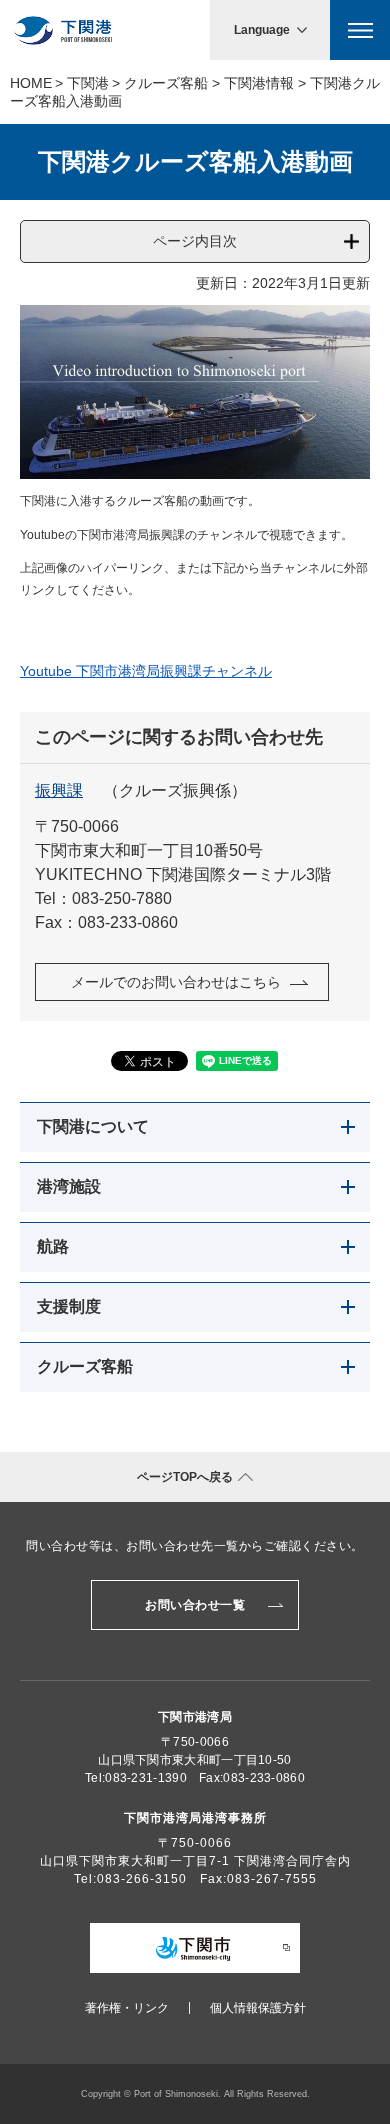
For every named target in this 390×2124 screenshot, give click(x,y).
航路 (53, 1246)
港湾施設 (69, 1186)
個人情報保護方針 (258, 2008)
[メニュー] (360, 30)
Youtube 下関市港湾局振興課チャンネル (146, 671)
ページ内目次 (195, 241)
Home (31, 83)
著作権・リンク (127, 2008)
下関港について (93, 1126)
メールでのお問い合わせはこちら (176, 982)
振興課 (59, 790)
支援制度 (69, 1306)
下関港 (88, 83)
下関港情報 (259, 83)
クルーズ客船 (166, 83)
